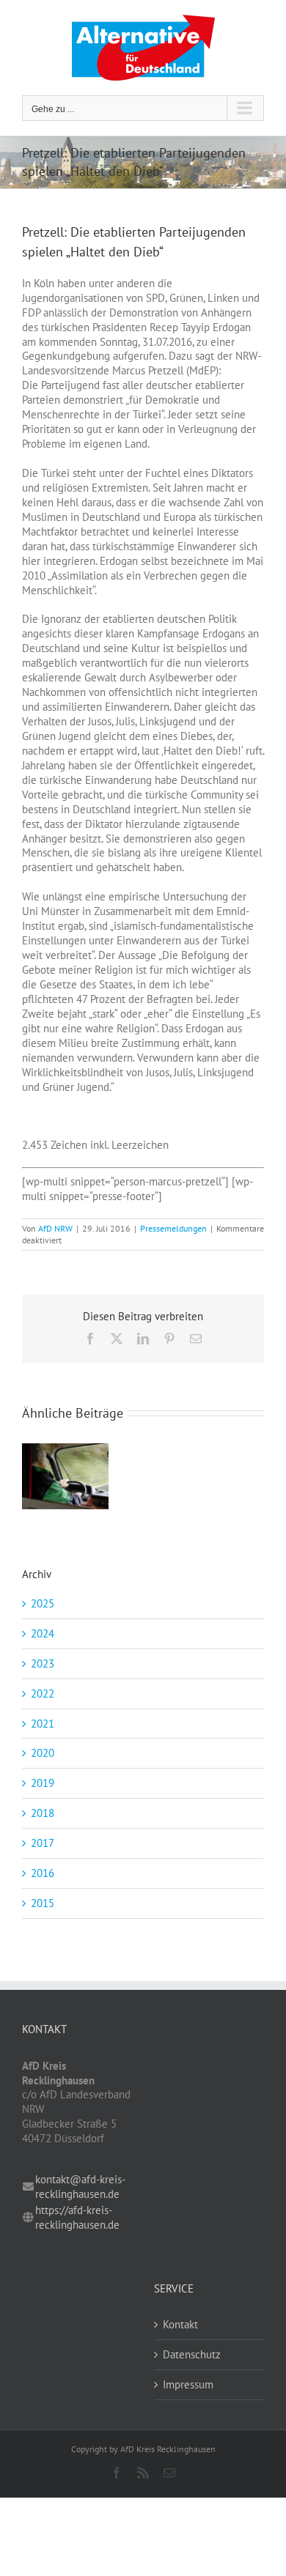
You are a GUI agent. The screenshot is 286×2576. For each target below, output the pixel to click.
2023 (43, 1663)
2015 (43, 1903)
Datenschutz (192, 2354)
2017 (43, 1843)
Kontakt (180, 2324)
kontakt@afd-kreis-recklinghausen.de (80, 2187)
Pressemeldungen (173, 1228)
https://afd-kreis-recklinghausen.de (77, 2217)
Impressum (188, 2384)
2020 (43, 1753)
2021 (43, 1724)
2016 (43, 1873)
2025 (43, 1603)
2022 (43, 1694)
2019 (43, 1783)
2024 (43, 1633)
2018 (43, 1813)
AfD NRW (55, 1228)
